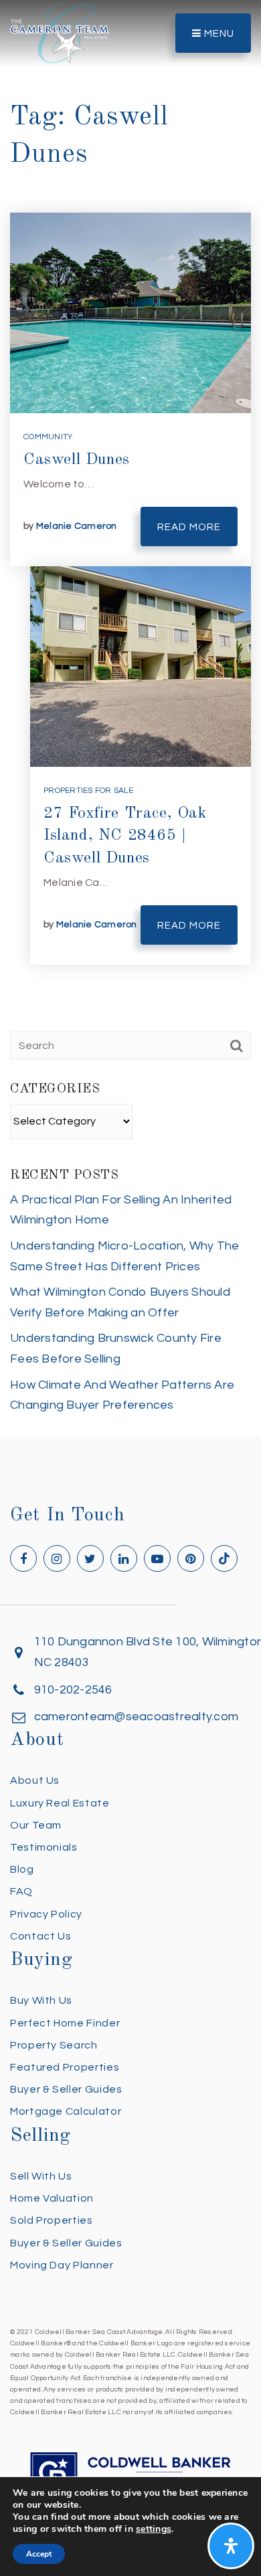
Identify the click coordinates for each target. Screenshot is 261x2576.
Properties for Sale (88, 791)
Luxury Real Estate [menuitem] (60, 1803)
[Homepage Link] (60, 32)
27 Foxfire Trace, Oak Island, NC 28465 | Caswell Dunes (125, 836)
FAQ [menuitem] (21, 1891)
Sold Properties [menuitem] (52, 2220)
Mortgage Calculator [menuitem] (66, 2111)
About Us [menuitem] (35, 1780)
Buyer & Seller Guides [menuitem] (66, 2089)
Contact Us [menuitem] (40, 1936)
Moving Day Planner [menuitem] (62, 2265)
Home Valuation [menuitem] (52, 2198)
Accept (39, 2554)
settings (154, 2529)
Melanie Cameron (77, 526)
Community (48, 437)
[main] (130, 718)
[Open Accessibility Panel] (231, 2546)
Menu (218, 34)
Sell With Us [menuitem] (41, 2176)
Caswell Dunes (77, 460)
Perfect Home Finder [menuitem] (65, 2023)
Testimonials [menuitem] (44, 1847)
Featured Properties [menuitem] (65, 2067)
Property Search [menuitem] (54, 2045)
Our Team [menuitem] (36, 1825)
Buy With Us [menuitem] (41, 2000)
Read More (189, 527)
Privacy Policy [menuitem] (46, 1914)
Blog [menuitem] (22, 1869)
